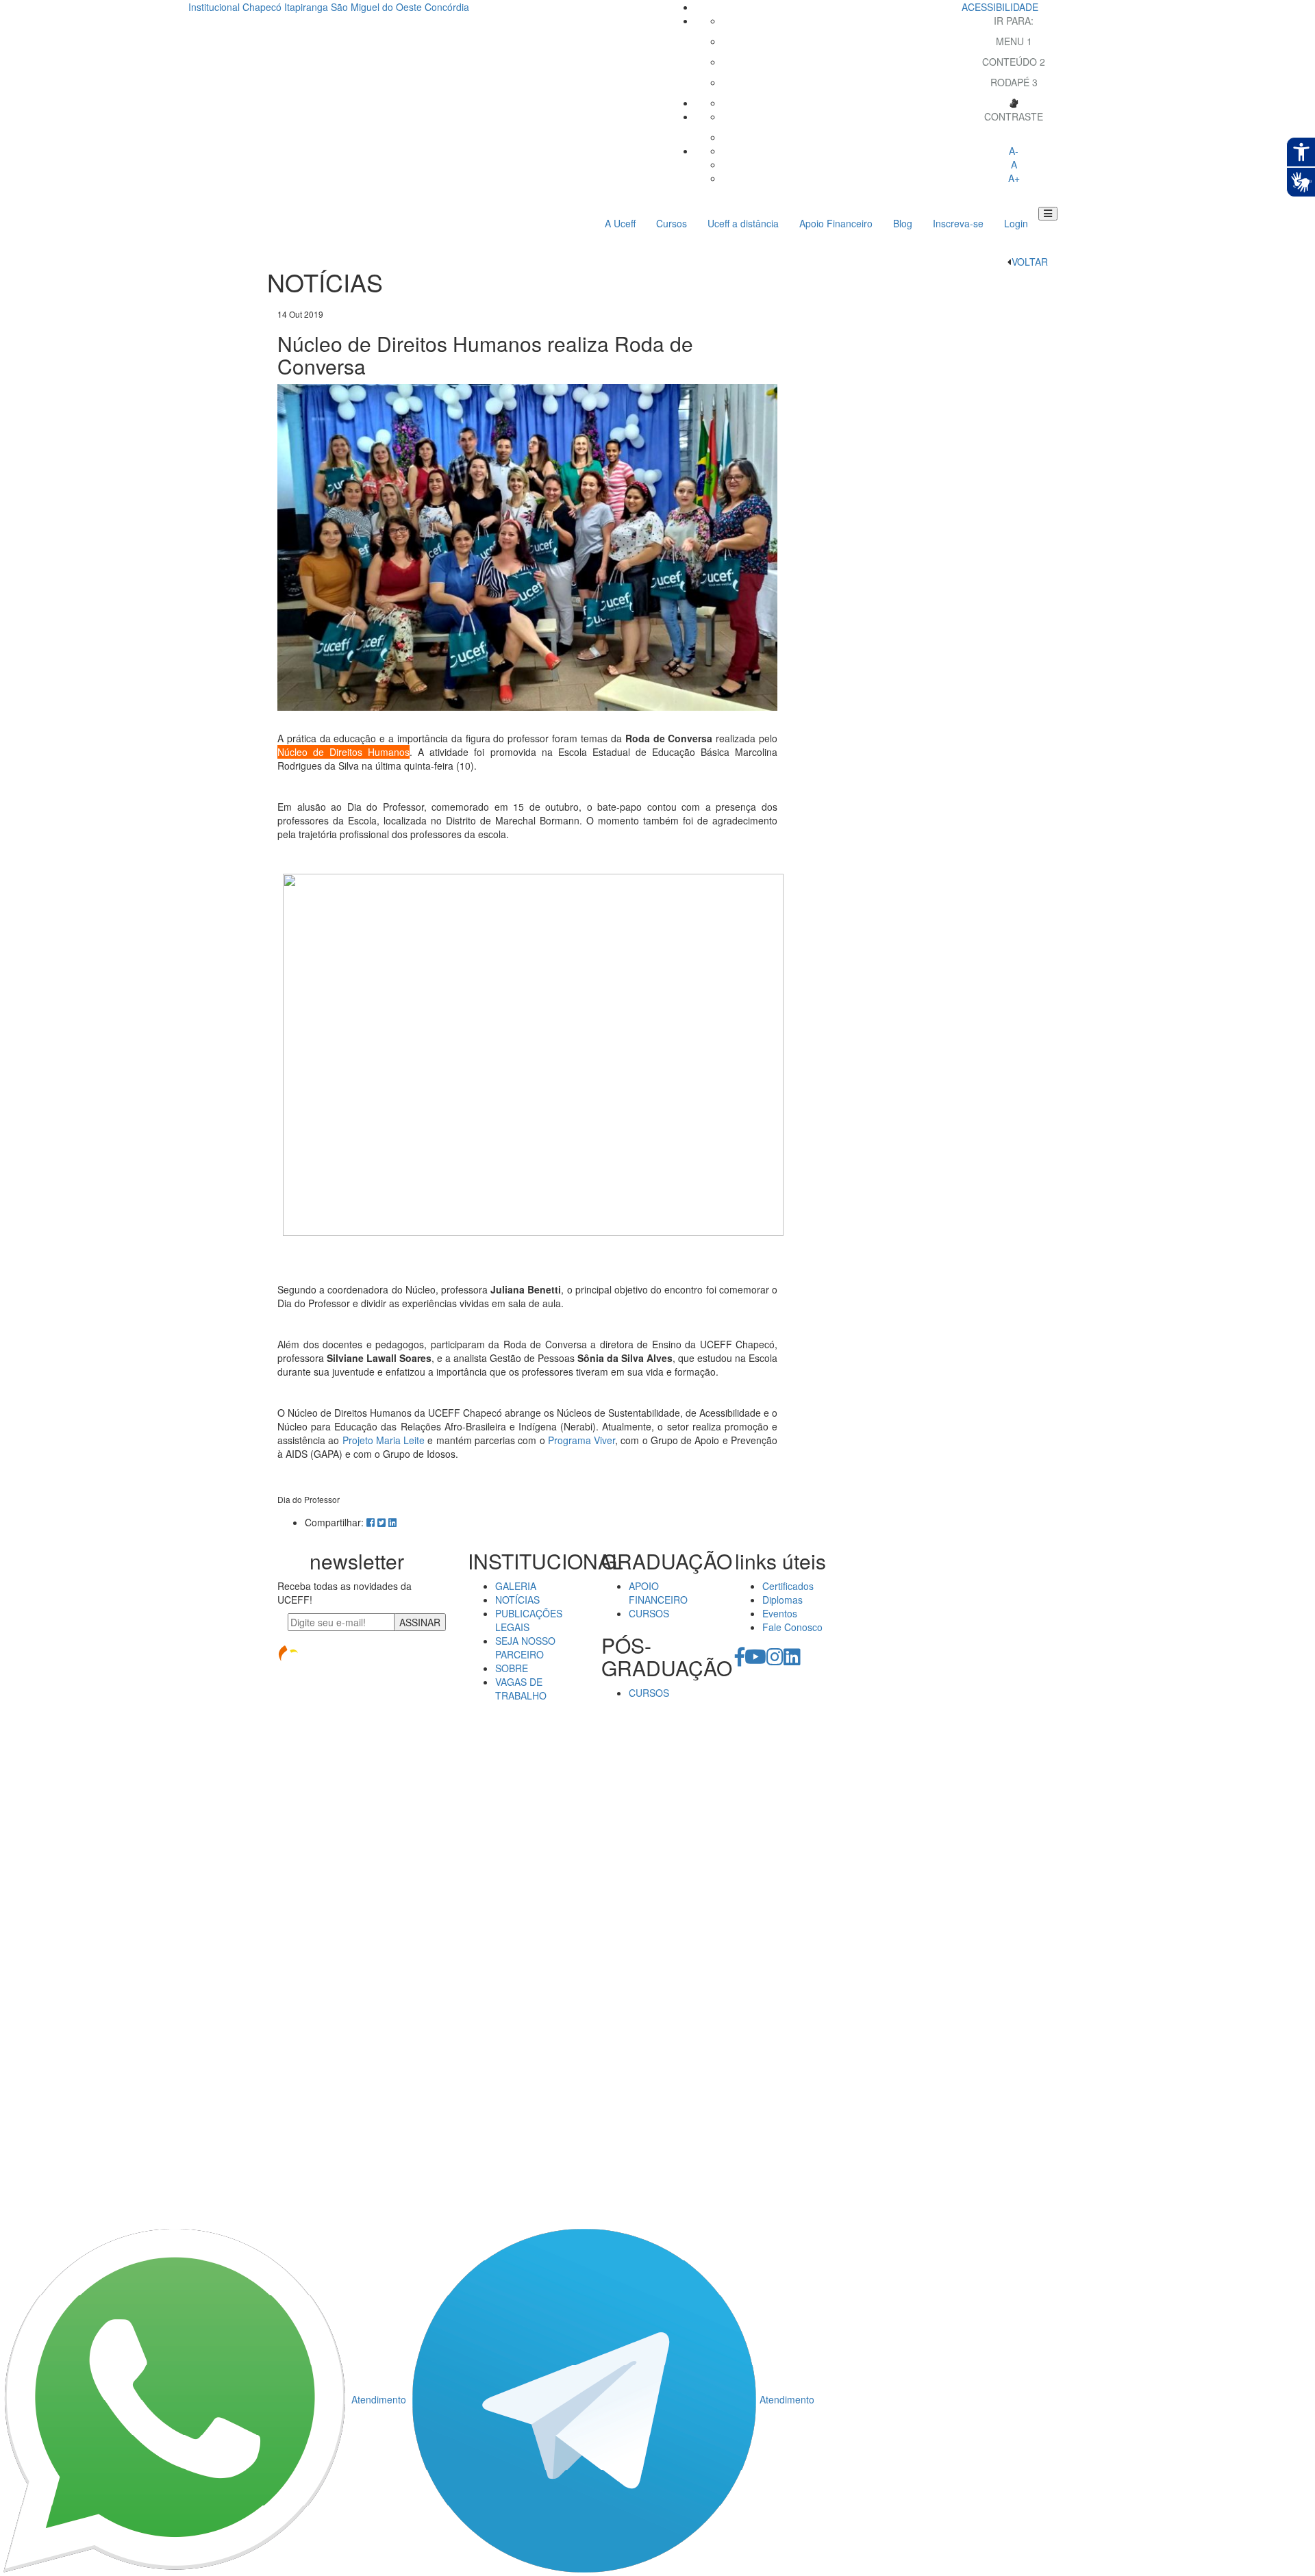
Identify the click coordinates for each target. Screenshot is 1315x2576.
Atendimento (379, 2399)
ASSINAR (420, 1622)
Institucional (214, 7)
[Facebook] (740, 1660)
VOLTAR (1030, 262)
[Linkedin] (792, 1660)
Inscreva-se (958, 223)
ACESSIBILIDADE (1000, 7)
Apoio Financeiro (836, 223)
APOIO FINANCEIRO (658, 1593)
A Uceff (620, 223)
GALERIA (516, 1586)
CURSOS (649, 1613)
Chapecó (262, 7)
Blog (903, 223)
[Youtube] (755, 1660)
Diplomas (782, 1600)
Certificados (788, 1586)
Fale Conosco (792, 1627)
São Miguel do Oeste (376, 7)
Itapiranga (306, 7)
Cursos (672, 223)
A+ (1014, 178)
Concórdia (447, 7)
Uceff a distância (743, 223)
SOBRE (512, 1668)
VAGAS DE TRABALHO (521, 1689)
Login (1016, 223)
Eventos (780, 1613)
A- (1014, 151)
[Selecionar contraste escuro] (1014, 137)
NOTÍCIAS (517, 1600)
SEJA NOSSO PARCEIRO (525, 1647)
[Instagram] (775, 1660)
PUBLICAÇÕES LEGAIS (529, 1620)
